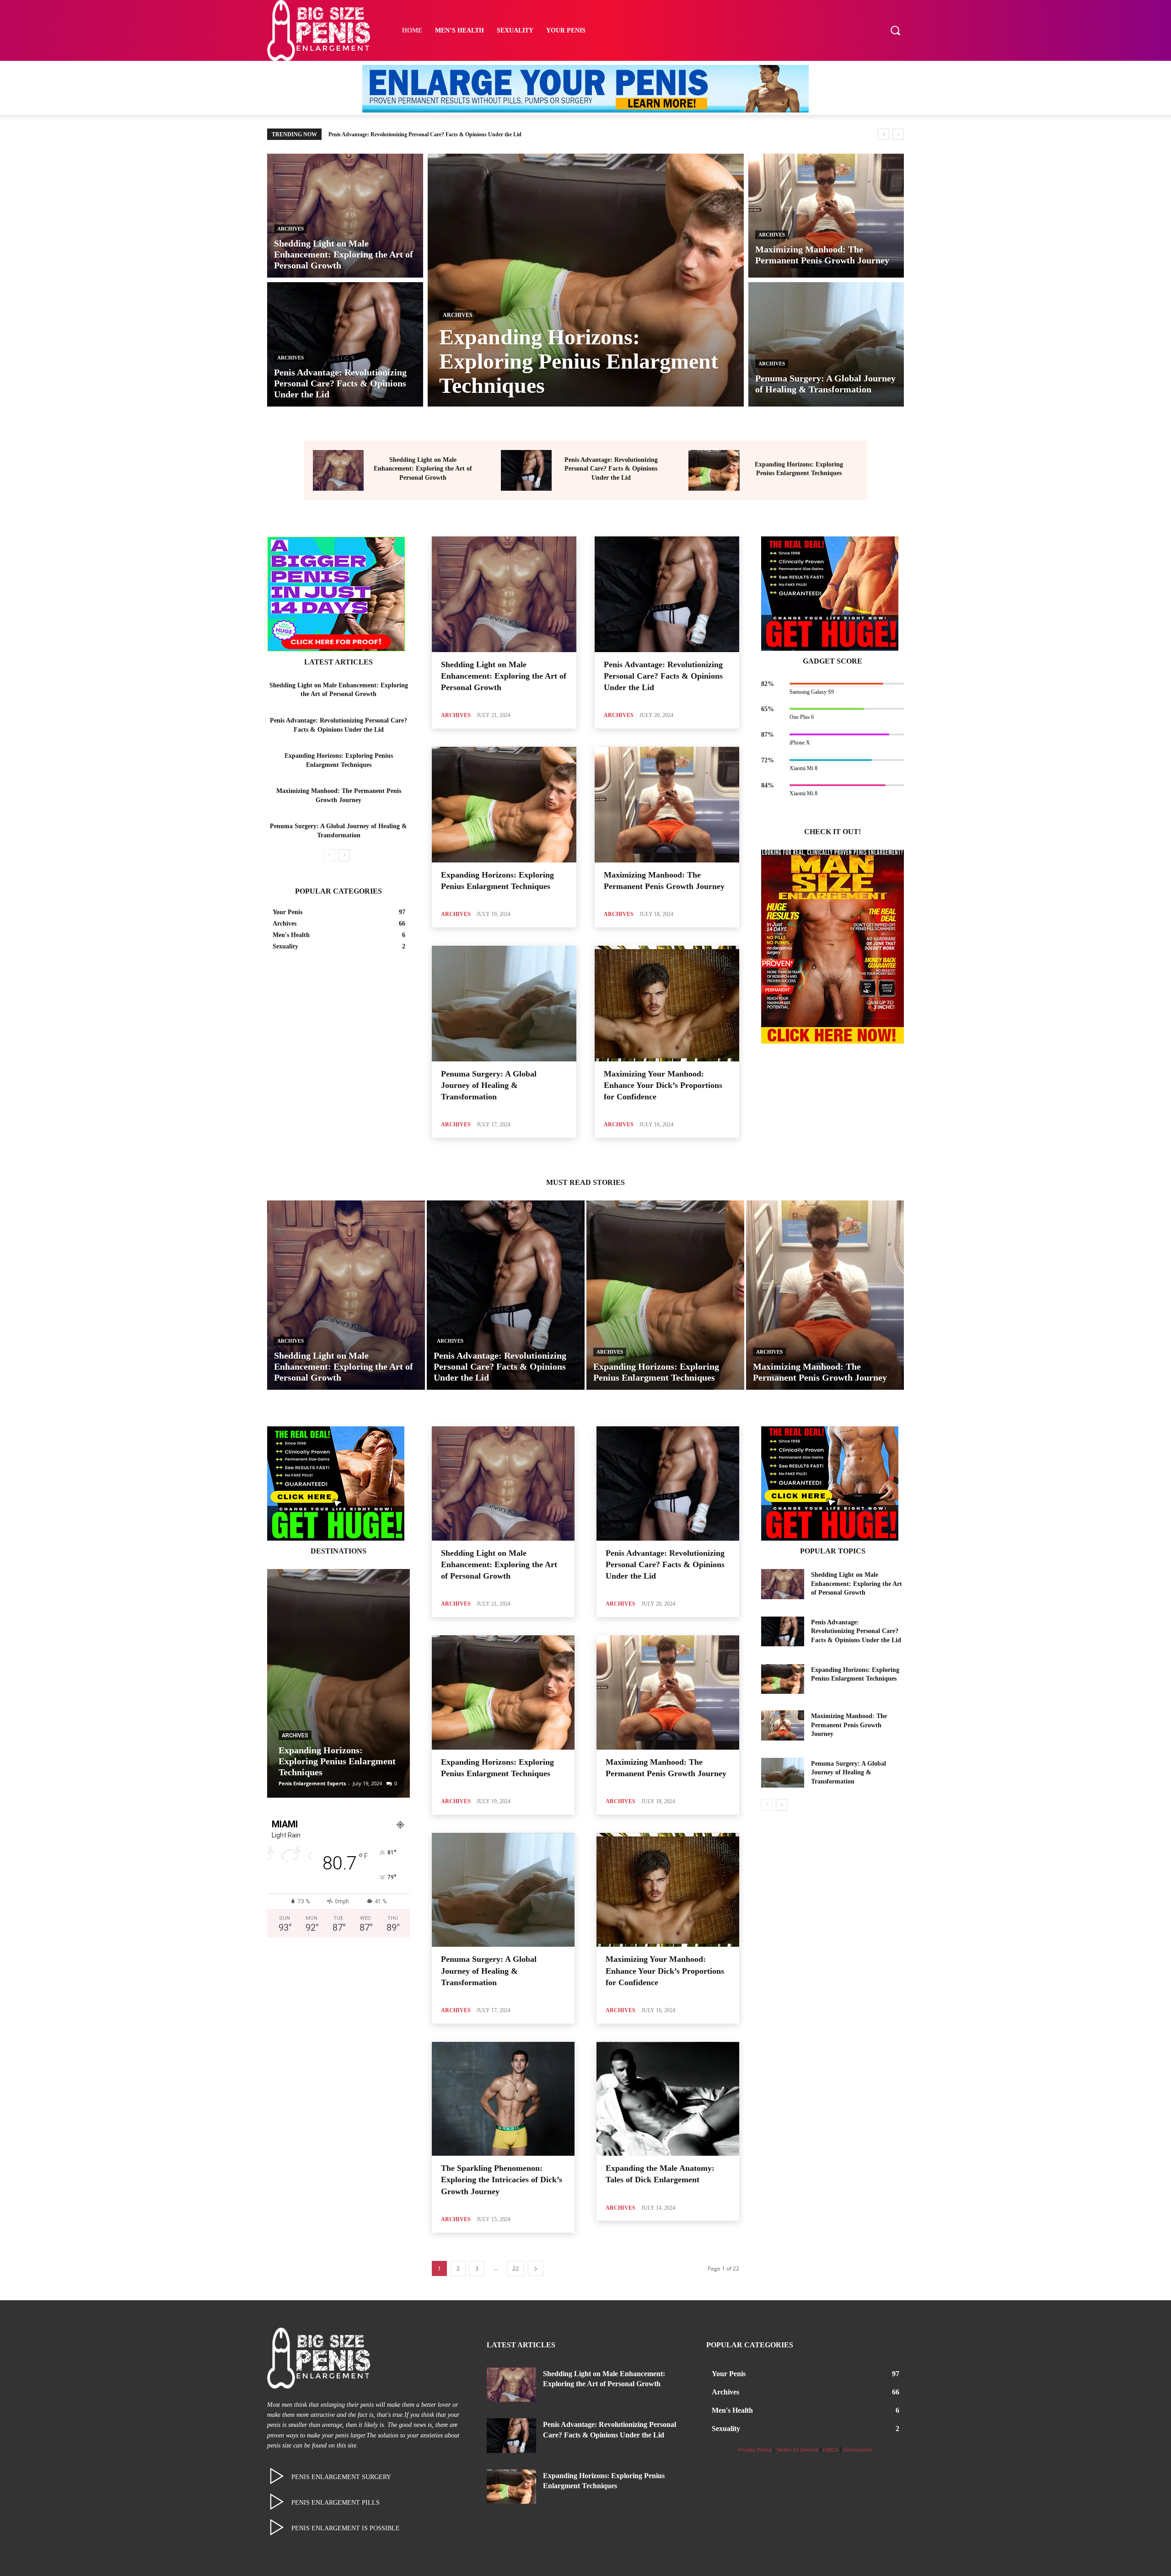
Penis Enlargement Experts (312, 1783)
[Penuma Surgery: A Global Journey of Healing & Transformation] (826, 344)
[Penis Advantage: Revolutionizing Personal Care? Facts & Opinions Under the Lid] (345, 344)
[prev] (884, 134)
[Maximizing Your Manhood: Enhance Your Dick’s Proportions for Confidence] (667, 1004)
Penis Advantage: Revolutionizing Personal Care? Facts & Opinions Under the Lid (611, 469)
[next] (898, 134)
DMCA (831, 2450)
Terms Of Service (797, 2450)
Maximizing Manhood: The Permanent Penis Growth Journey (401, 134)
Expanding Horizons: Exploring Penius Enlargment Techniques (337, 1761)
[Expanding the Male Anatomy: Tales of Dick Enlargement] (668, 2099)
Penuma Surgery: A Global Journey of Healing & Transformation (489, 1085)
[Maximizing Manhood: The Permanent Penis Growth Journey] (826, 216)
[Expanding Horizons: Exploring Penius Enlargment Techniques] (586, 280)
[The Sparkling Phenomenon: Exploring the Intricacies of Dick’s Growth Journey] (503, 2099)
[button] (895, 30)
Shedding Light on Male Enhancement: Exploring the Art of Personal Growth (423, 469)
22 (516, 2268)
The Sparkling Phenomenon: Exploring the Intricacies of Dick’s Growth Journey (502, 2180)
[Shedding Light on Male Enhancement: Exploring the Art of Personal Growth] (345, 216)
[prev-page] (330, 855)
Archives (290, 229)
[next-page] (344, 855)
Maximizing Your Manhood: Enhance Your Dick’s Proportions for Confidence (663, 1085)
